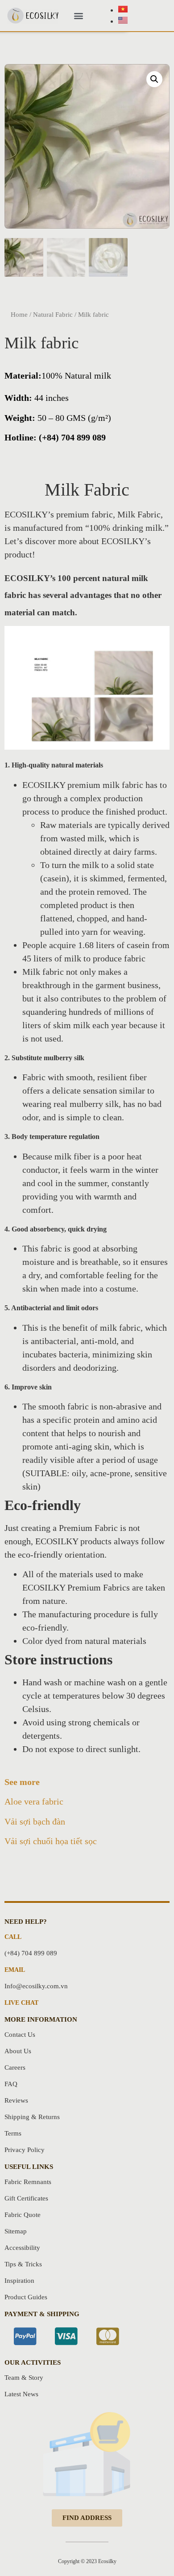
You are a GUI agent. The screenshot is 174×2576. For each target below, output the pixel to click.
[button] (78, 16)
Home (19, 315)
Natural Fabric (53, 315)
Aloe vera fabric (34, 1801)
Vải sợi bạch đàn (35, 1821)
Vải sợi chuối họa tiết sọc (51, 1841)
